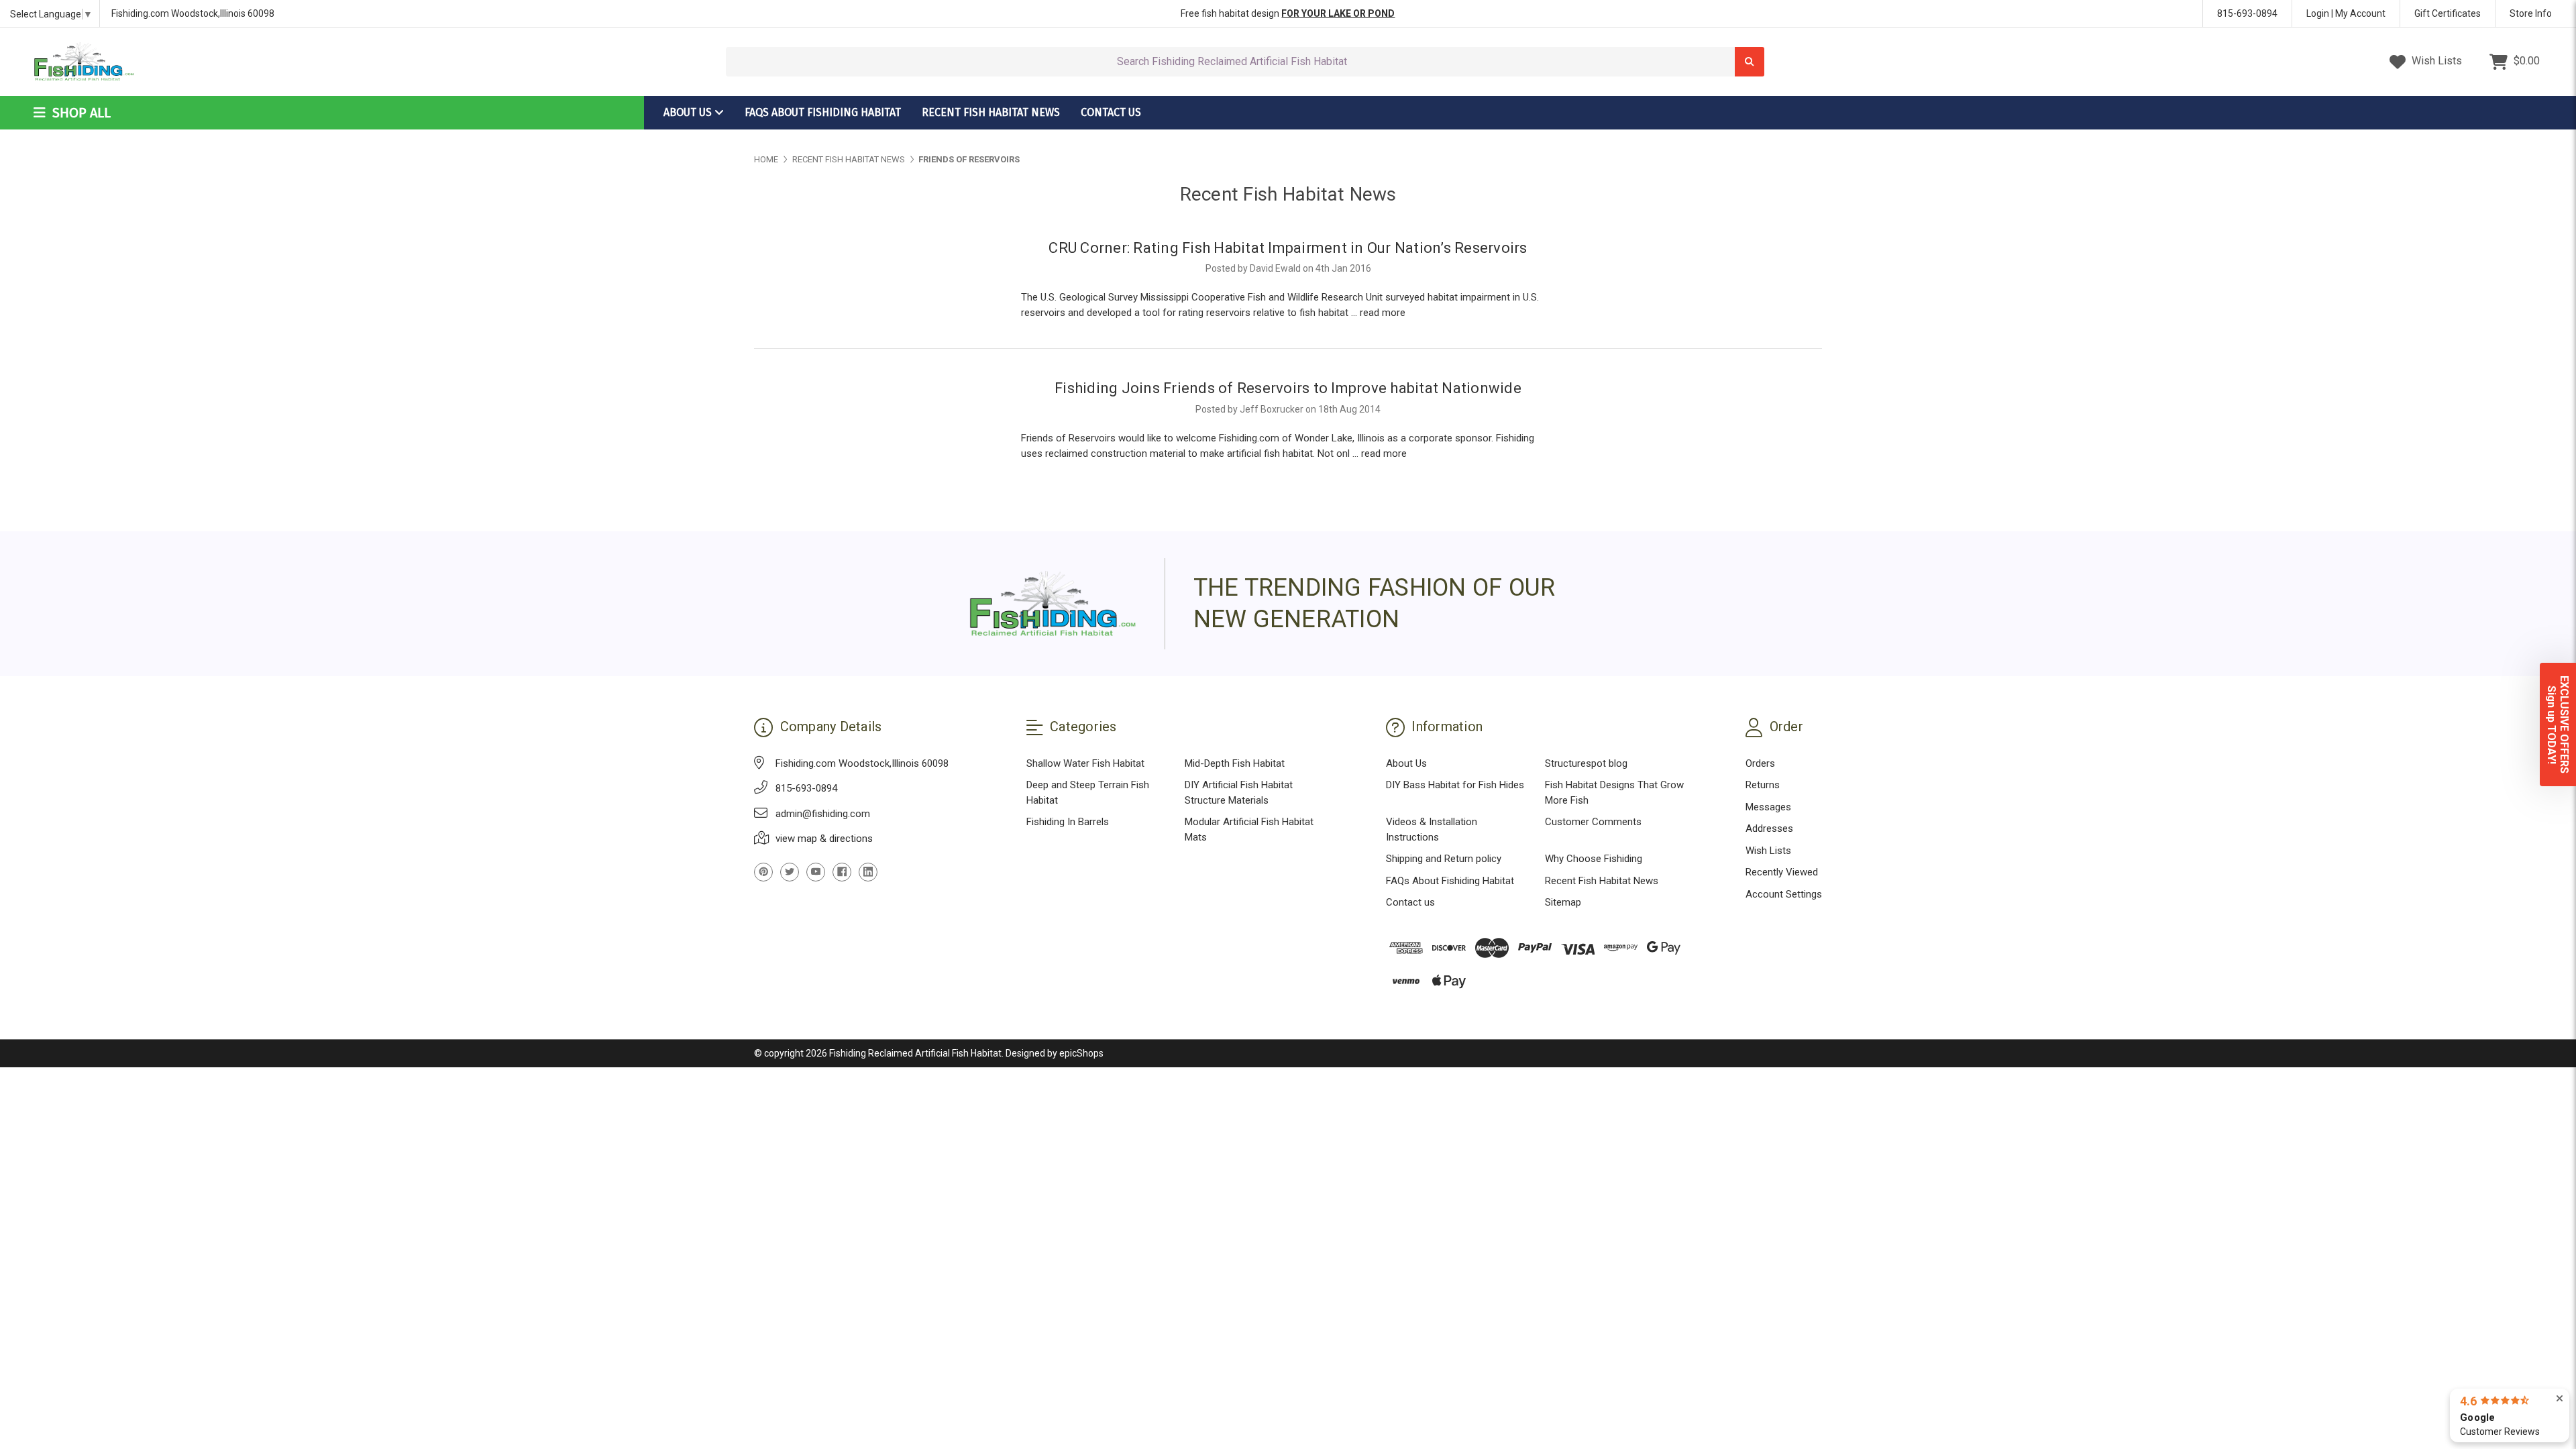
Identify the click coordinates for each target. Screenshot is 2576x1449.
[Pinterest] (763, 872)
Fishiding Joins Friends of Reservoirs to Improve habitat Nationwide (1288, 388)
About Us (689, 112)
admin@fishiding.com (823, 814)
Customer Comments (1593, 822)
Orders (1760, 763)
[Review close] (2560, 1399)
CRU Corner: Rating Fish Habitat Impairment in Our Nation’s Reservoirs (1288, 248)
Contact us (1111, 112)
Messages (1768, 807)
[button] (2558, 724)
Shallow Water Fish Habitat (1085, 763)
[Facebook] (842, 872)
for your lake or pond (1338, 13)
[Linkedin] (868, 872)
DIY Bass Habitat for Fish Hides (1455, 785)
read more (1383, 313)
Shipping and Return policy (1444, 859)
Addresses (1769, 828)
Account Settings (1784, 894)
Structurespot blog (1586, 763)
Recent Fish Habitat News (991, 112)
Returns (1763, 785)
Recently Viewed (1782, 872)
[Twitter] (790, 872)
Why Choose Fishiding (1594, 859)
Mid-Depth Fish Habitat (1235, 763)
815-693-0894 (2247, 13)
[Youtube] (816, 872)
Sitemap (1563, 902)
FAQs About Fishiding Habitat (823, 112)
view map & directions (824, 839)
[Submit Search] (1750, 62)
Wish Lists (2435, 61)
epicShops (1081, 1053)
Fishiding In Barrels (1068, 822)
